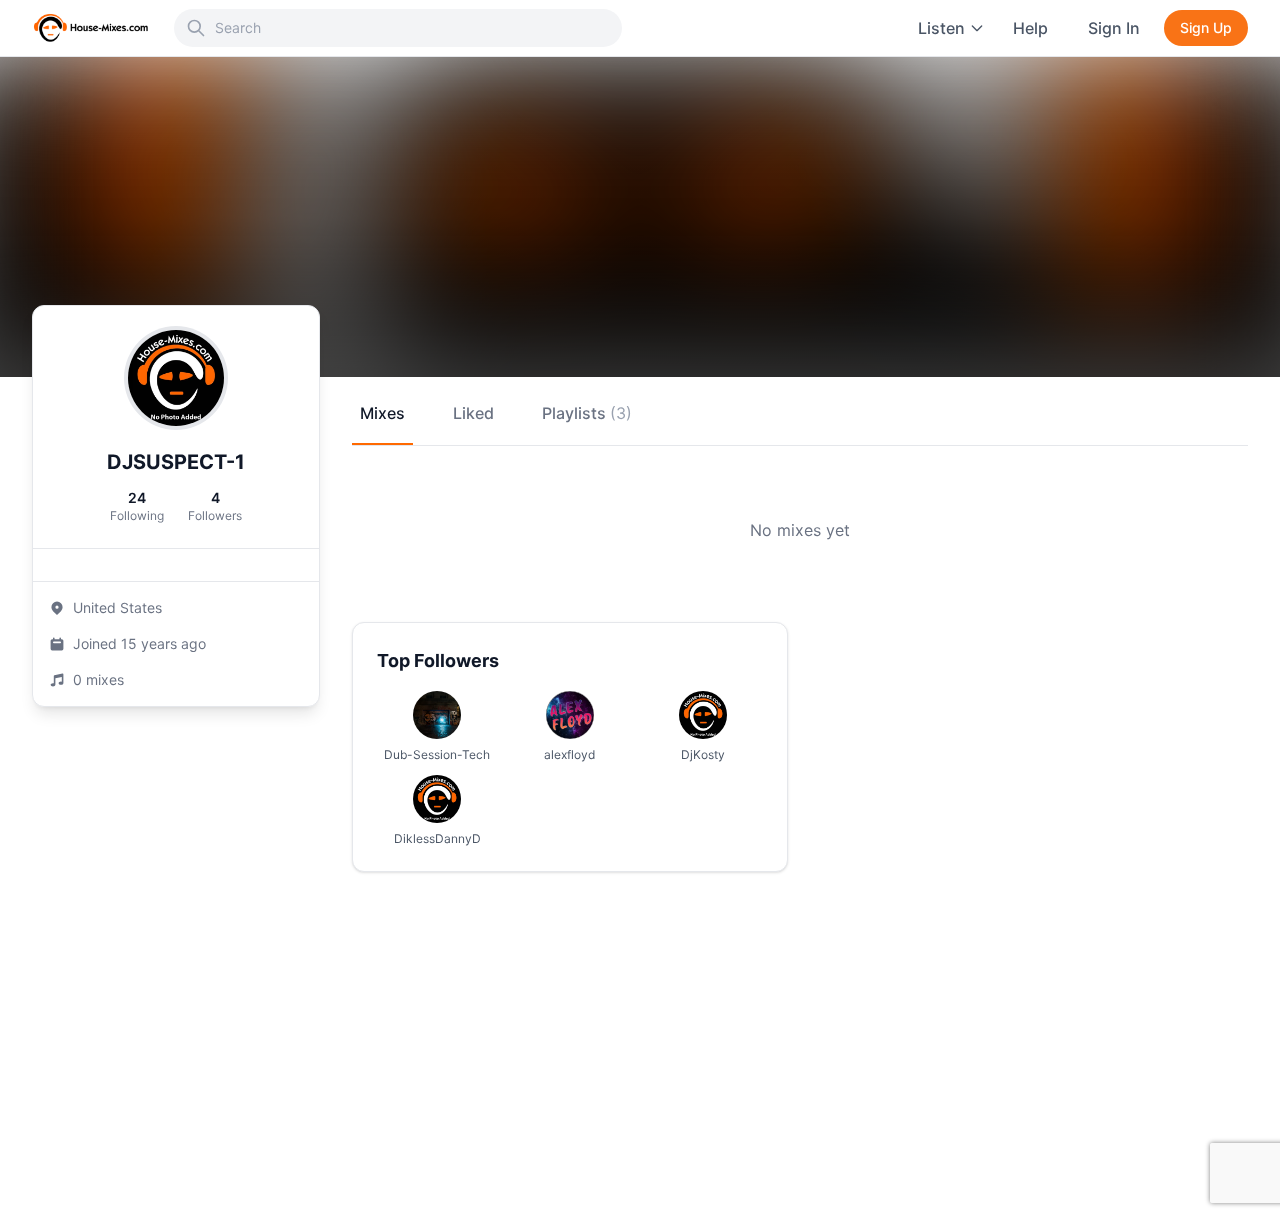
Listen (941, 28)
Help (1030, 28)
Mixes (382, 413)
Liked (473, 413)
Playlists (587, 413)
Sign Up (1206, 27)
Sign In (1114, 28)
